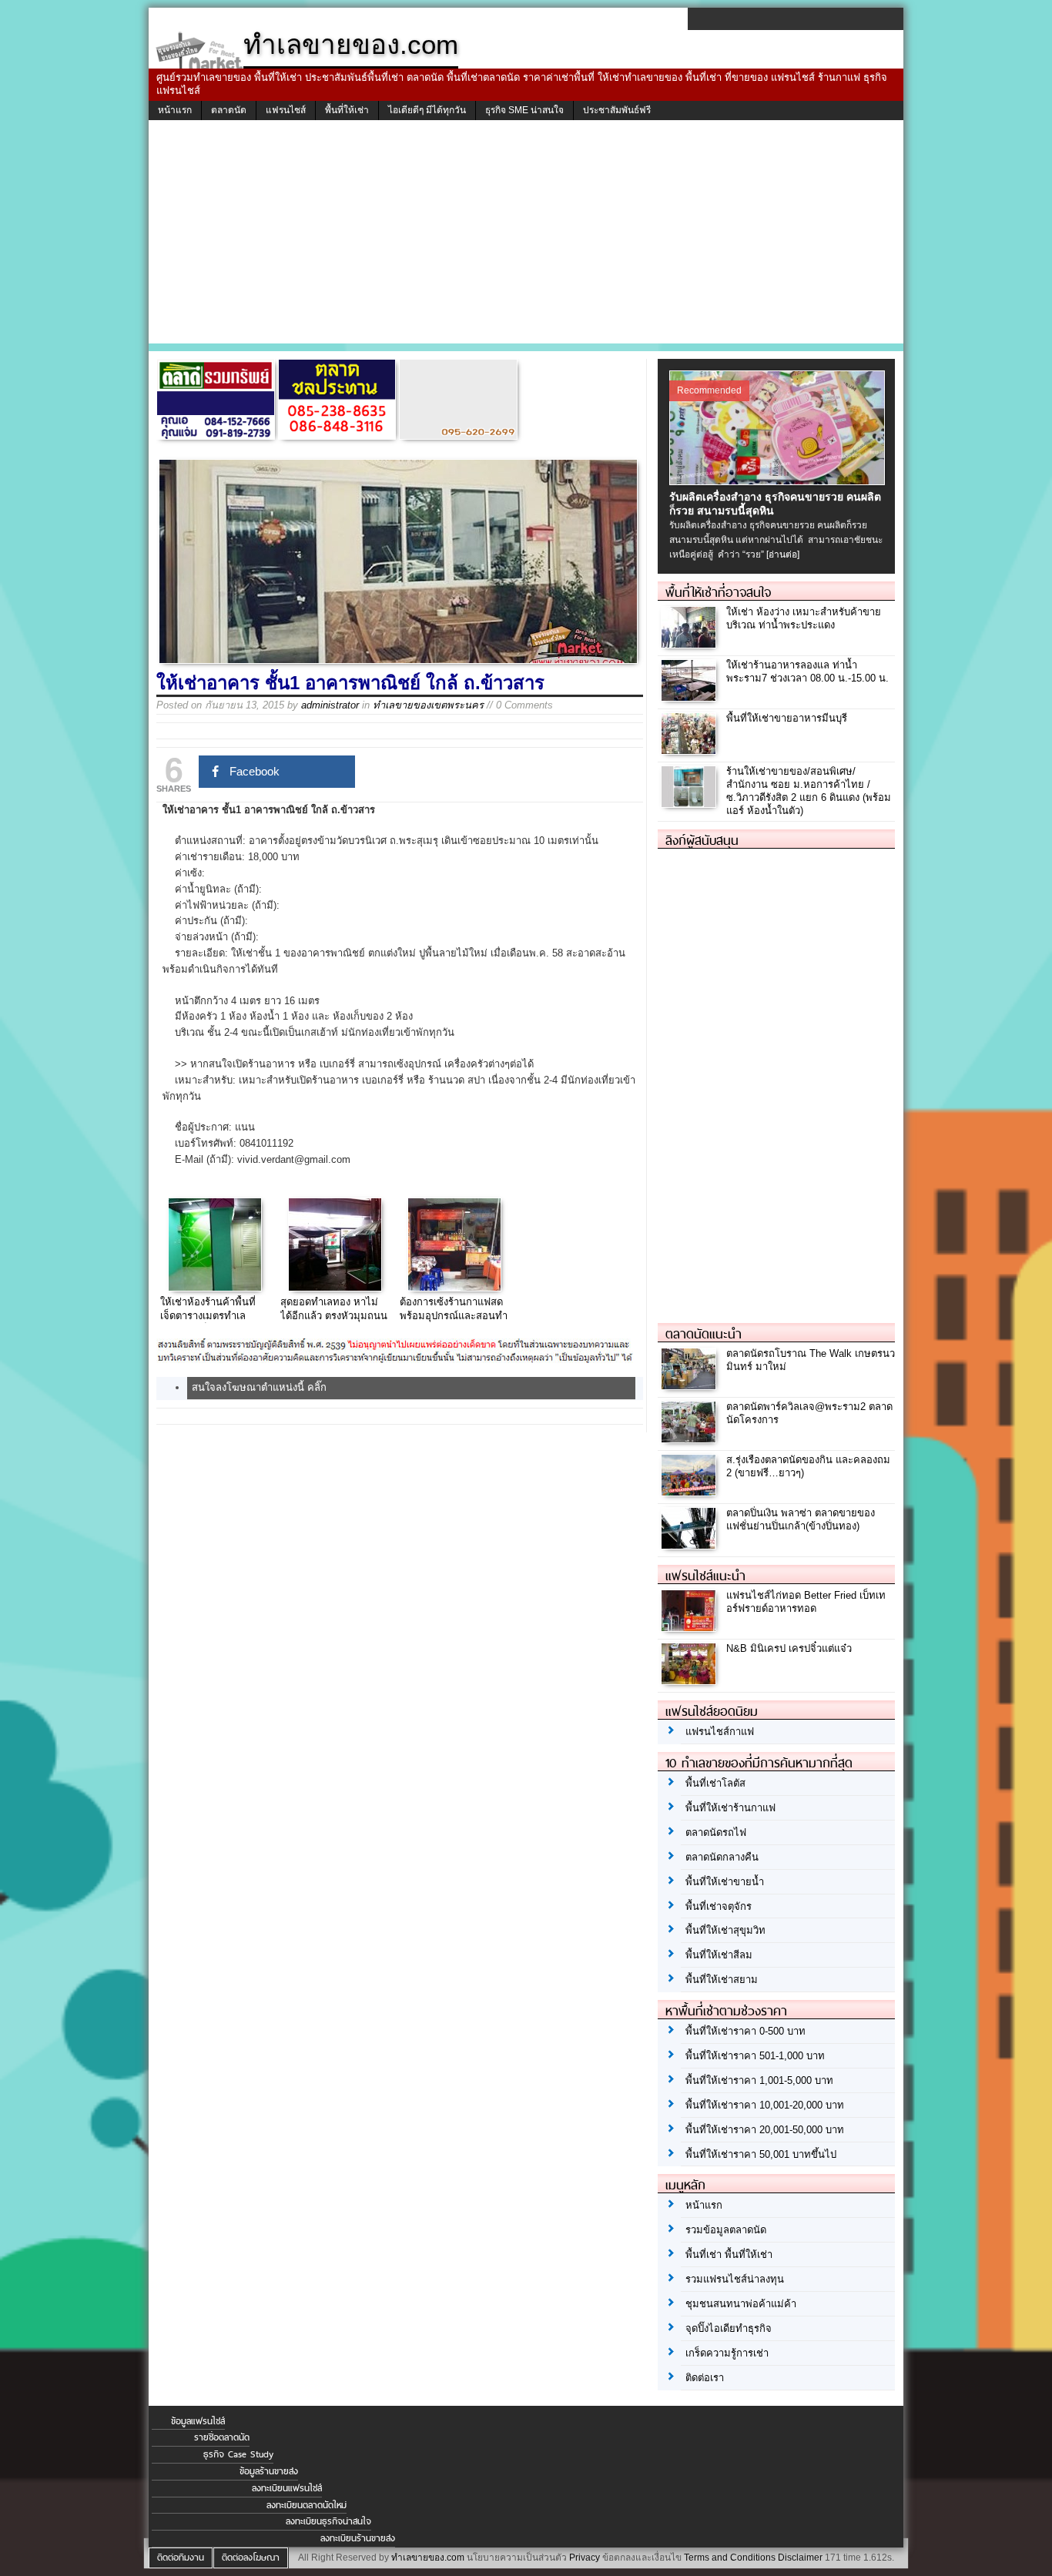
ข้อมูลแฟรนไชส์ (198, 2421)
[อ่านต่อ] (783, 554)
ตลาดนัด (229, 110)
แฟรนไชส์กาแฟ (720, 1732)
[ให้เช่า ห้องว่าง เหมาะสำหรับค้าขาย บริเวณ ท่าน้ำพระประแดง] (690, 643)
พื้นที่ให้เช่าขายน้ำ (725, 1882)
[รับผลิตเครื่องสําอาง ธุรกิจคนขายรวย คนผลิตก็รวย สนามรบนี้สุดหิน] (779, 481)
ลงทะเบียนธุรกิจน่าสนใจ (328, 2521)
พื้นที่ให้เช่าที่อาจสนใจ (718, 592)
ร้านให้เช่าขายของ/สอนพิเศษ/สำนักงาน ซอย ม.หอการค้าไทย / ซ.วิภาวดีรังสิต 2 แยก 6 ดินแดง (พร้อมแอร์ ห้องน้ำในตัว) (809, 791)
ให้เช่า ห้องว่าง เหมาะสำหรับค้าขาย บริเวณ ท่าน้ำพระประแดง (804, 618)
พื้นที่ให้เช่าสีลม (719, 1955)
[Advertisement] (526, 236)
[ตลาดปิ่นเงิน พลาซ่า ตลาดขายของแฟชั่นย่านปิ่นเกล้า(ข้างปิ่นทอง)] (690, 1544)
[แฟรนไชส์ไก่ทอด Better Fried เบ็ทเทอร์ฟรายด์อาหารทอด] (690, 1627)
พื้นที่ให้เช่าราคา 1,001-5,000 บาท (759, 2080)
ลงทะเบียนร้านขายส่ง (358, 2538)
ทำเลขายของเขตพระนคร (428, 705)
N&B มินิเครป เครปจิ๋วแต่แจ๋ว (789, 1648)
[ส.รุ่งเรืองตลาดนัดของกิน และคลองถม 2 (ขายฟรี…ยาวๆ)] (690, 1491)
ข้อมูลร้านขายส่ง (269, 2471)
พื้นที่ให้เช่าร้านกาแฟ (730, 1808)
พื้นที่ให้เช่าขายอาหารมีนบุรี (787, 718)
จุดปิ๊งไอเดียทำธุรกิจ (729, 2328)
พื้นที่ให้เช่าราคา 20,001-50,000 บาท (765, 2130)
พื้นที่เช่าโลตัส (715, 1783)
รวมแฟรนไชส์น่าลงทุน (735, 2279)
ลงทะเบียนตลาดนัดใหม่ (307, 2505)
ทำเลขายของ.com (428, 2558)
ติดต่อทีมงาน (181, 2558)
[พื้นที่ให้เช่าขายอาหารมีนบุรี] (690, 750)
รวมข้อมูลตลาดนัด (726, 2230)
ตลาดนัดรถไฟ (716, 1832)
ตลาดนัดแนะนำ (704, 1334)
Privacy (585, 2558)
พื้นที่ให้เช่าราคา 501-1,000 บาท (755, 2056)
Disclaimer (800, 2558)
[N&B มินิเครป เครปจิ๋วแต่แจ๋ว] (690, 1680)
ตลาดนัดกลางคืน (722, 1857)
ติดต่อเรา (705, 2378)
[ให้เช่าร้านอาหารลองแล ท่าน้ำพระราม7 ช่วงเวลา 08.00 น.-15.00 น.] (690, 697)
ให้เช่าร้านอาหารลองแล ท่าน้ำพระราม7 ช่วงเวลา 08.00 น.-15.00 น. (807, 672)
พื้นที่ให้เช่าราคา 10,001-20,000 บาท (765, 2105)
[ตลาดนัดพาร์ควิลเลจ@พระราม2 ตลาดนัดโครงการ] (690, 1438)
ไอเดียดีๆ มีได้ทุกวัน (427, 110)
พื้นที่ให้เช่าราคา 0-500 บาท (745, 2031)
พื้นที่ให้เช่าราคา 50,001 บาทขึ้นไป (761, 2154)
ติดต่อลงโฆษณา (251, 2558)
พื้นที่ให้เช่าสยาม (722, 1980)
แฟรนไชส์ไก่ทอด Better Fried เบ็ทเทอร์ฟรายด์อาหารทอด (806, 1602)
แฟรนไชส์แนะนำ (705, 1576)
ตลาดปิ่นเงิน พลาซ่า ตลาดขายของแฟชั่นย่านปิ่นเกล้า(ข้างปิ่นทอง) (801, 1519)
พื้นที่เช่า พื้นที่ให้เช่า (729, 2254)
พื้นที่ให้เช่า (347, 110)
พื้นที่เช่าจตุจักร (719, 1906)
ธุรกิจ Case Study (238, 2454)
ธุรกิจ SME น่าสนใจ (524, 110)
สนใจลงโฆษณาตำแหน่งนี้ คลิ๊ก (259, 1387)
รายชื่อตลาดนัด (222, 2437)
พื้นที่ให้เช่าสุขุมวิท (725, 1930)
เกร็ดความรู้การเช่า (727, 2353)
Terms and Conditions (730, 2558)
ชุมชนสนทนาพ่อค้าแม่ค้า (741, 2304)
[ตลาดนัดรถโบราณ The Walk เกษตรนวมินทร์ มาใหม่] (690, 1385)
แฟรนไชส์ (286, 110)
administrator (330, 705)
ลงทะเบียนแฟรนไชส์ (287, 2488)
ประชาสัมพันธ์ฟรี (617, 110)
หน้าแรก (175, 110)
